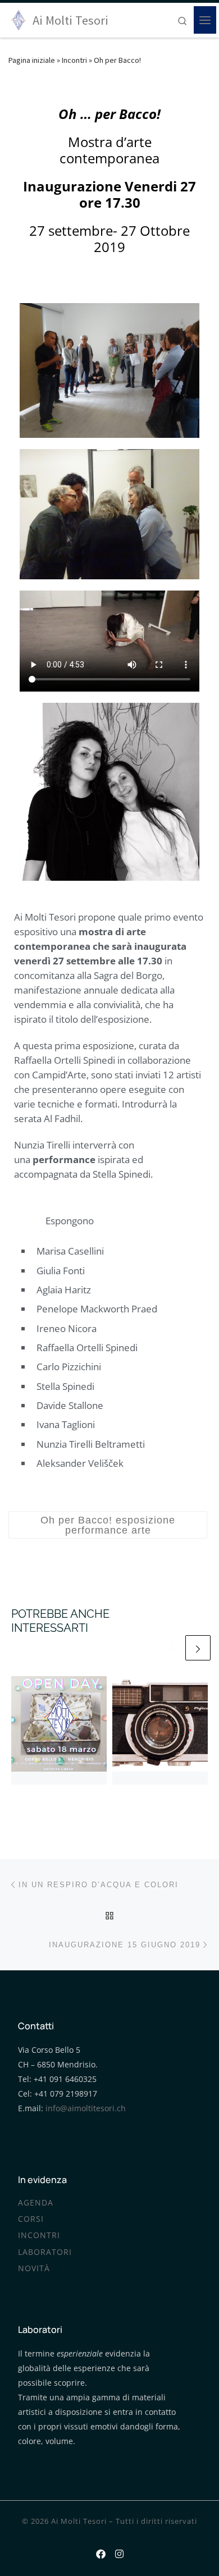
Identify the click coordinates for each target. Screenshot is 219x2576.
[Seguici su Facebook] (101, 2552)
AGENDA (36, 2203)
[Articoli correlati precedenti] (171, 1648)
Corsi (31, 2219)
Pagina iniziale (32, 60)
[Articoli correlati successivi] (198, 1648)
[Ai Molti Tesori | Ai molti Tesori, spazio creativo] (19, 19)
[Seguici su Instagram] (119, 2552)
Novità (34, 2268)
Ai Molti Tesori (79, 2521)
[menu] (205, 20)
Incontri (74, 60)
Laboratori (45, 2252)
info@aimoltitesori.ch (86, 2108)
